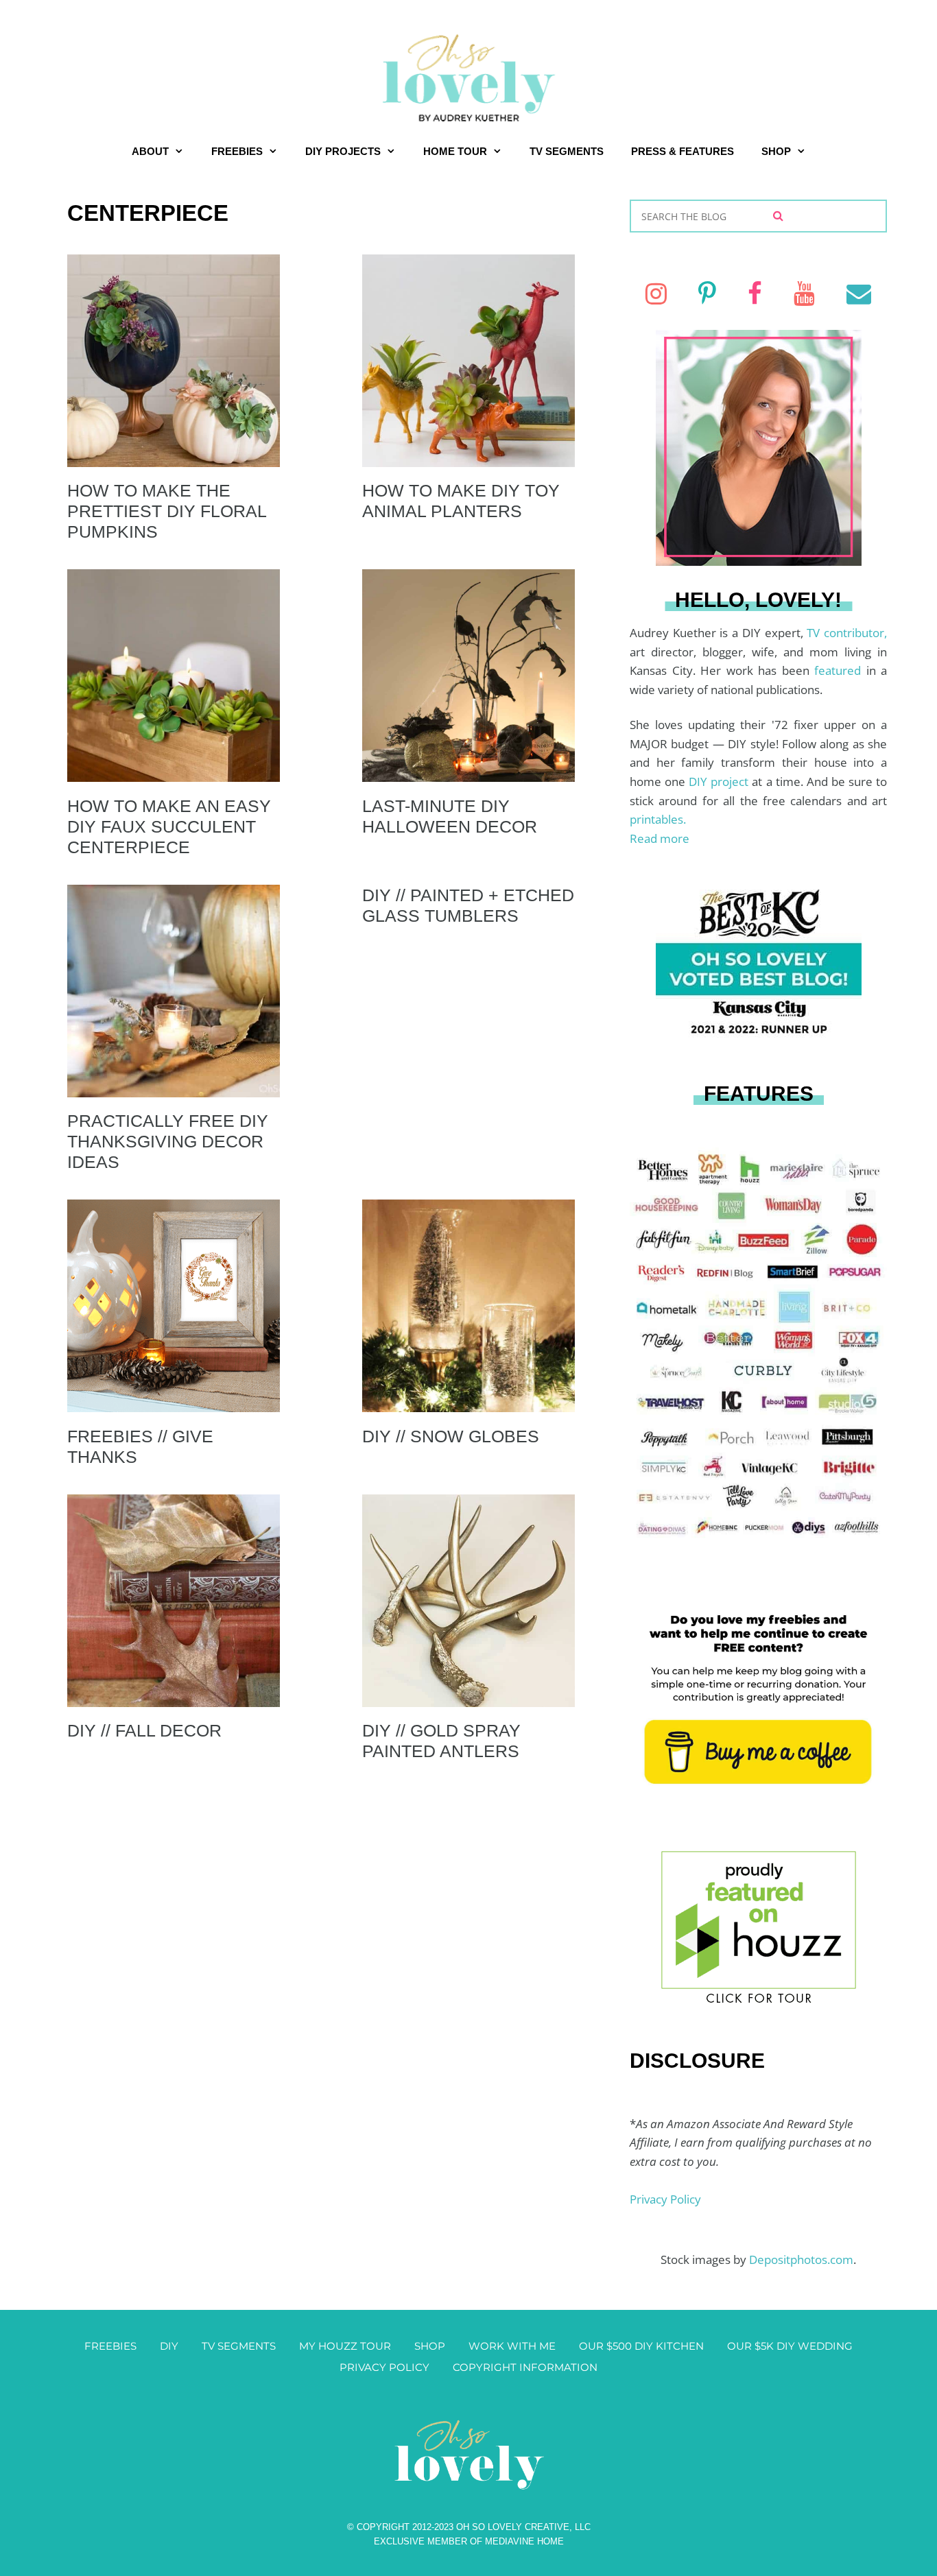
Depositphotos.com (801, 2259)
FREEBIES (237, 151)
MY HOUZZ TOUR (345, 2346)
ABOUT (150, 151)
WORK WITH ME (512, 2346)
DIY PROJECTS (343, 151)
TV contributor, (847, 633)
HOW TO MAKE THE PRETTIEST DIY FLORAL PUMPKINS (167, 511)
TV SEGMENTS (567, 151)
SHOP (776, 151)
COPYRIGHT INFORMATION (525, 2367)
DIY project (720, 782)
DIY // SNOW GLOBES (451, 1436)
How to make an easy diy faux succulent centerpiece (169, 826)
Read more (660, 838)
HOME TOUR (455, 151)
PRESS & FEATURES (683, 151)
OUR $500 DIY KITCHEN (641, 2346)
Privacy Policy (665, 2199)
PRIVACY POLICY (384, 2367)
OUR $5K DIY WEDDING (790, 2346)
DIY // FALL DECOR (144, 1730)
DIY (169, 2346)
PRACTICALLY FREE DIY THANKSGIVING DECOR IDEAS (168, 1141)
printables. (658, 819)
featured (840, 670)
